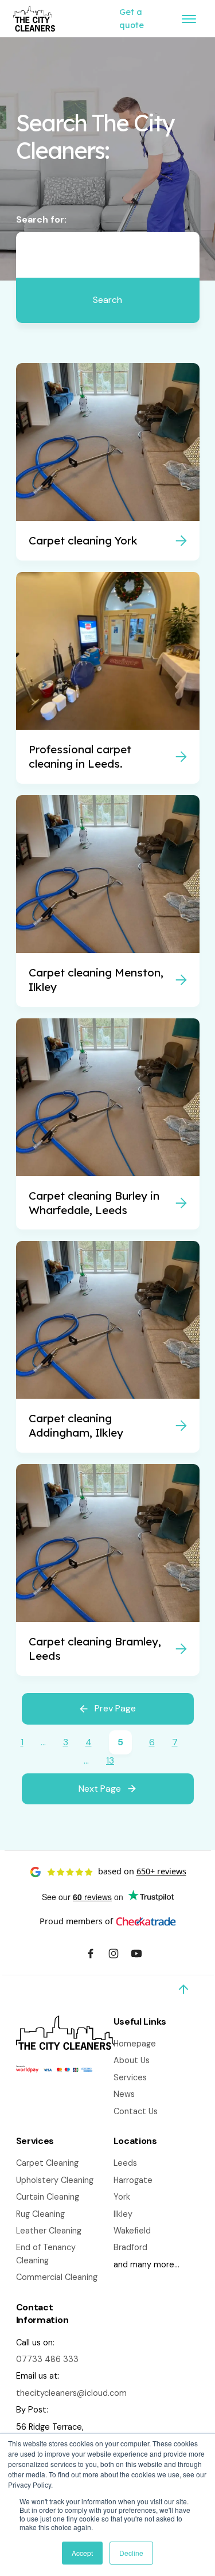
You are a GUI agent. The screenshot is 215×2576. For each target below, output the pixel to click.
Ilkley (123, 2214)
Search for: (41, 219)
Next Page (100, 1789)
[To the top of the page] (183, 1990)
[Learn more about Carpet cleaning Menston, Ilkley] (108, 901)
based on (142, 1871)
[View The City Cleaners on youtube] (136, 1955)
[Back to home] (34, 19)
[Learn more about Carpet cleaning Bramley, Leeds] (108, 1570)
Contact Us (136, 2111)
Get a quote (132, 18)
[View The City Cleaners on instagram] (114, 1955)
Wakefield (132, 2231)
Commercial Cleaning (57, 2277)
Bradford (130, 2247)
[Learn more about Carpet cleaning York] (108, 462)
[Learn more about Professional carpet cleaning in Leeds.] (108, 678)
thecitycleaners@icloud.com (71, 2393)
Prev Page (115, 1708)
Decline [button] (131, 2553)
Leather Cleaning (49, 2231)
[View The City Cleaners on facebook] (91, 1955)
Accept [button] (82, 2553)
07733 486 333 (47, 2359)
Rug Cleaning (40, 2214)
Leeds (125, 2163)
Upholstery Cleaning (55, 2180)
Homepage (135, 2044)
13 (110, 1760)
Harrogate (133, 2180)
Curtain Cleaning (48, 2197)
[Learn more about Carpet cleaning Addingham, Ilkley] (108, 1347)
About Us (132, 2060)
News (124, 2094)
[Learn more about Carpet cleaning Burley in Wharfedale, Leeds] (108, 1124)
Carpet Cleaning (47, 2163)
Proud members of (76, 1921)
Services (130, 2077)
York (122, 2197)
